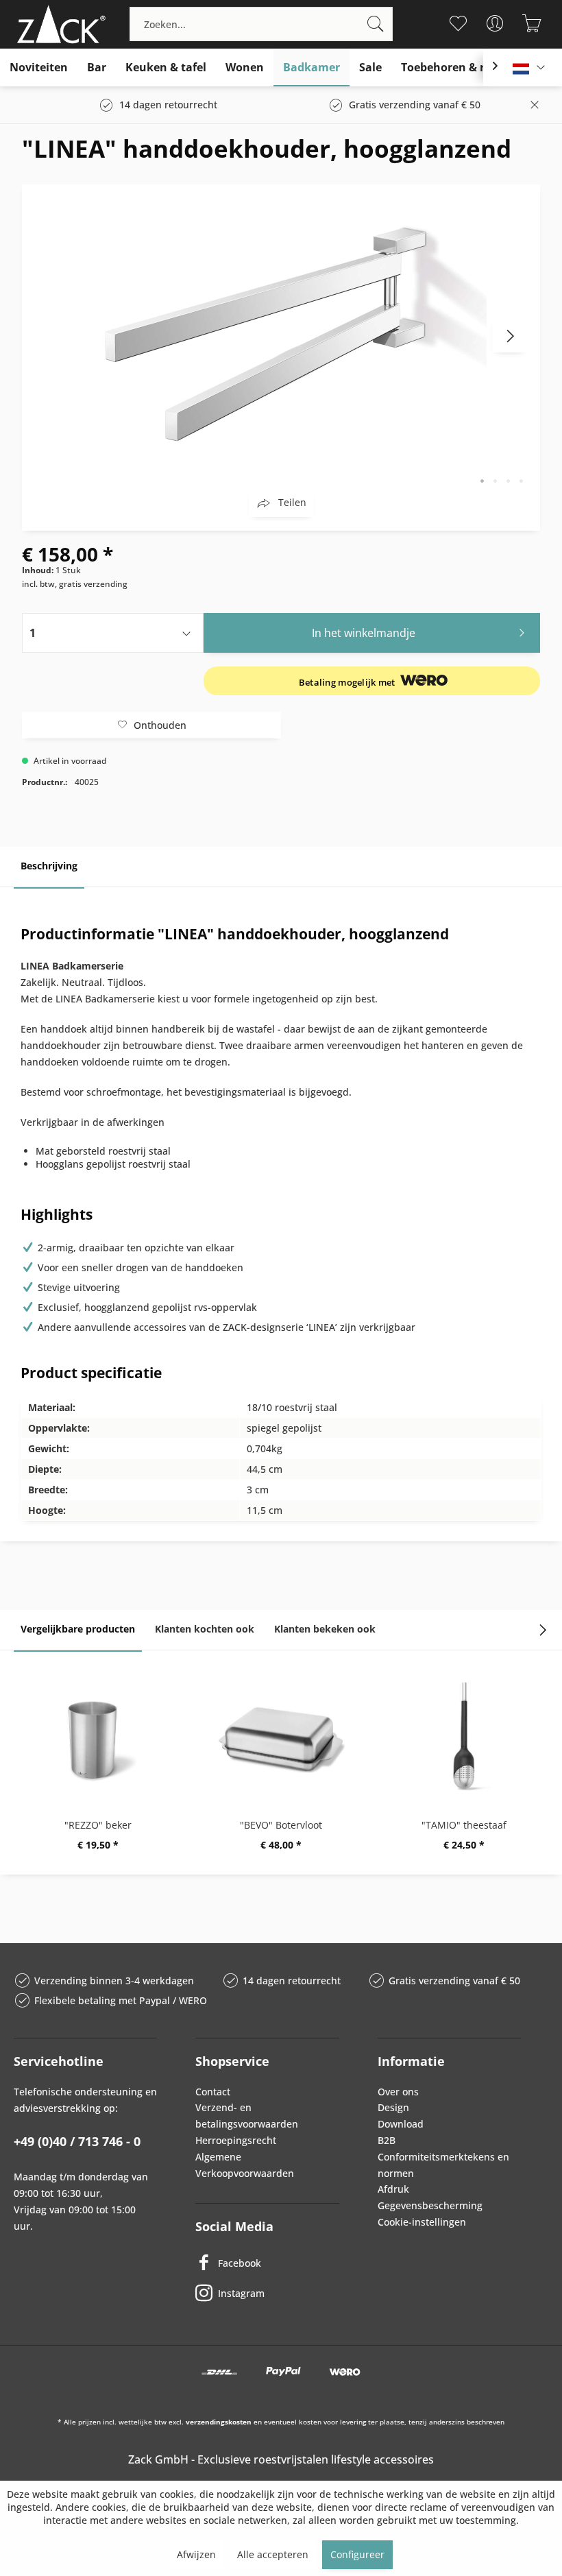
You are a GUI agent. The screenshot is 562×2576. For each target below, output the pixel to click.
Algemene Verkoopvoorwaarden (245, 2165)
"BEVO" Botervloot (281, 1825)
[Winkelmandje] (532, 23)
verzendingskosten (219, 2422)
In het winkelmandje (364, 633)
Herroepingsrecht (236, 2140)
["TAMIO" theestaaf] (464, 1736)
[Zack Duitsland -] (58, 24)
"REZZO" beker (98, 1825)
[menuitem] (261, 24)
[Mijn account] (494, 23)
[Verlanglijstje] (457, 23)
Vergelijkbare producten (78, 1629)
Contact (213, 2092)
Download (401, 2124)
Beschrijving (49, 866)
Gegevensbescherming (430, 2205)
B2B (387, 2140)
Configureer (357, 2554)
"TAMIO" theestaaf (464, 1825)
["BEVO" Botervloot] (281, 1736)
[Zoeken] (376, 24)
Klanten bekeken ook (325, 1629)
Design (393, 2107)
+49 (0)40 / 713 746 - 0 (77, 2141)
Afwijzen (196, 2554)
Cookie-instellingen (422, 2222)
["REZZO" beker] (98, 1736)
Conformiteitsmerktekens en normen (443, 2165)
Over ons (398, 2092)
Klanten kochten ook (205, 1629)
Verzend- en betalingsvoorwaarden (247, 2116)
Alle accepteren (273, 2554)
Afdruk (393, 2189)
